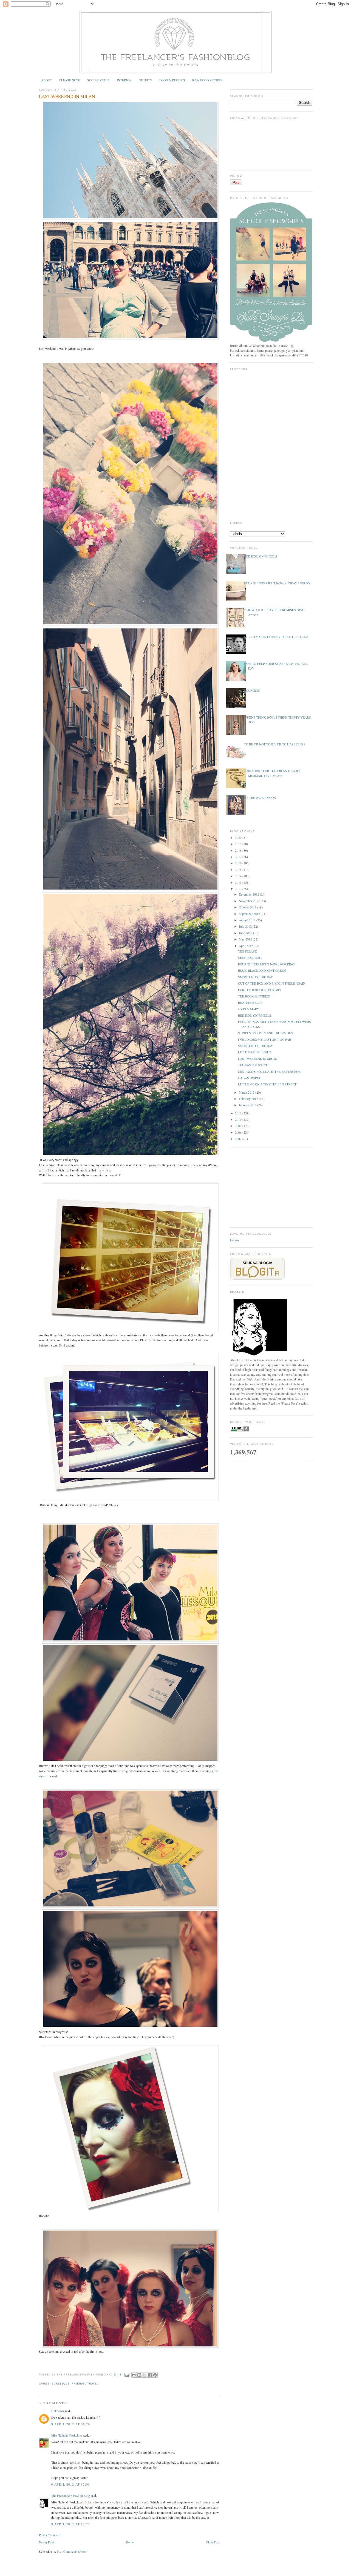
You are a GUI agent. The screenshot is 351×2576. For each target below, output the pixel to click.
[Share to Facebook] (150, 2375)
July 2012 (246, 926)
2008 (239, 1132)
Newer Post (46, 2542)
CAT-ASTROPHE (250, 1078)
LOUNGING (252, 691)
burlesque (61, 2384)
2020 (239, 838)
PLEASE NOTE (70, 80)
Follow (235, 1240)
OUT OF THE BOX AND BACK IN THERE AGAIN (272, 983)
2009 (239, 1126)
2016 (239, 863)
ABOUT (46, 80)
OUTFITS (145, 80)
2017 (239, 857)
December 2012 (249, 894)
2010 (239, 1120)
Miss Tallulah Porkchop (67, 2435)
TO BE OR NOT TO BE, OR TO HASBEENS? (274, 744)
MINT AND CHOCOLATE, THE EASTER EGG (269, 1072)
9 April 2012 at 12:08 (71, 2484)
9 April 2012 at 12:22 (71, 2524)
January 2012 (248, 1105)
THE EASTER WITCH (253, 1065)
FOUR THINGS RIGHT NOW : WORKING (266, 964)
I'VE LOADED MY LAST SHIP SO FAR (265, 1040)
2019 (239, 844)
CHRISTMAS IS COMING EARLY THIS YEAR (276, 637)
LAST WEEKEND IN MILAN (67, 96)
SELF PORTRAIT (250, 958)
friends (78, 2384)
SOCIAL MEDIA (98, 80)
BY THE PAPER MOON (260, 798)
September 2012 (250, 914)
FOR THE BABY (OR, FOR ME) (260, 990)
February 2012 (249, 1099)
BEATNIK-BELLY (250, 1003)
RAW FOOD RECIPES (207, 80)
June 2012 (246, 933)
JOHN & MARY (249, 1009)
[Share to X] (145, 2375)
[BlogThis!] (139, 2375)
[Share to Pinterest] (155, 2375)
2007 (239, 1139)
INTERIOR (124, 80)
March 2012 (247, 1092)
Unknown (58, 2411)
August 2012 (248, 920)
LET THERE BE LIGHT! (254, 1052)
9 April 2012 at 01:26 (71, 2424)
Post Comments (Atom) (72, 2551)
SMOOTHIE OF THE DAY (255, 977)
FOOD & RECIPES (172, 80)
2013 (239, 883)
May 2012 (246, 939)
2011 (239, 1113)
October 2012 (248, 907)
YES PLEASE (247, 951)
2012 (239, 889)
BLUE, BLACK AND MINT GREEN (262, 970)
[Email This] (134, 2375)
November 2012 (250, 901)
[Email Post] (127, 2375)
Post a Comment (50, 2535)
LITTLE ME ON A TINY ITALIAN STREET (267, 1084)
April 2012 (246, 946)
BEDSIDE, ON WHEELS (261, 556)
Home (130, 2542)
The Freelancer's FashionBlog (71, 2496)
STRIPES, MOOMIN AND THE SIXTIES (265, 1033)
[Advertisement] (271, 1187)
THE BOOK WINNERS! (254, 996)
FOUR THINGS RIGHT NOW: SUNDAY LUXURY (277, 583)
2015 (239, 870)
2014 (239, 876)
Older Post (213, 2542)
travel (93, 2384)
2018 (239, 850)
